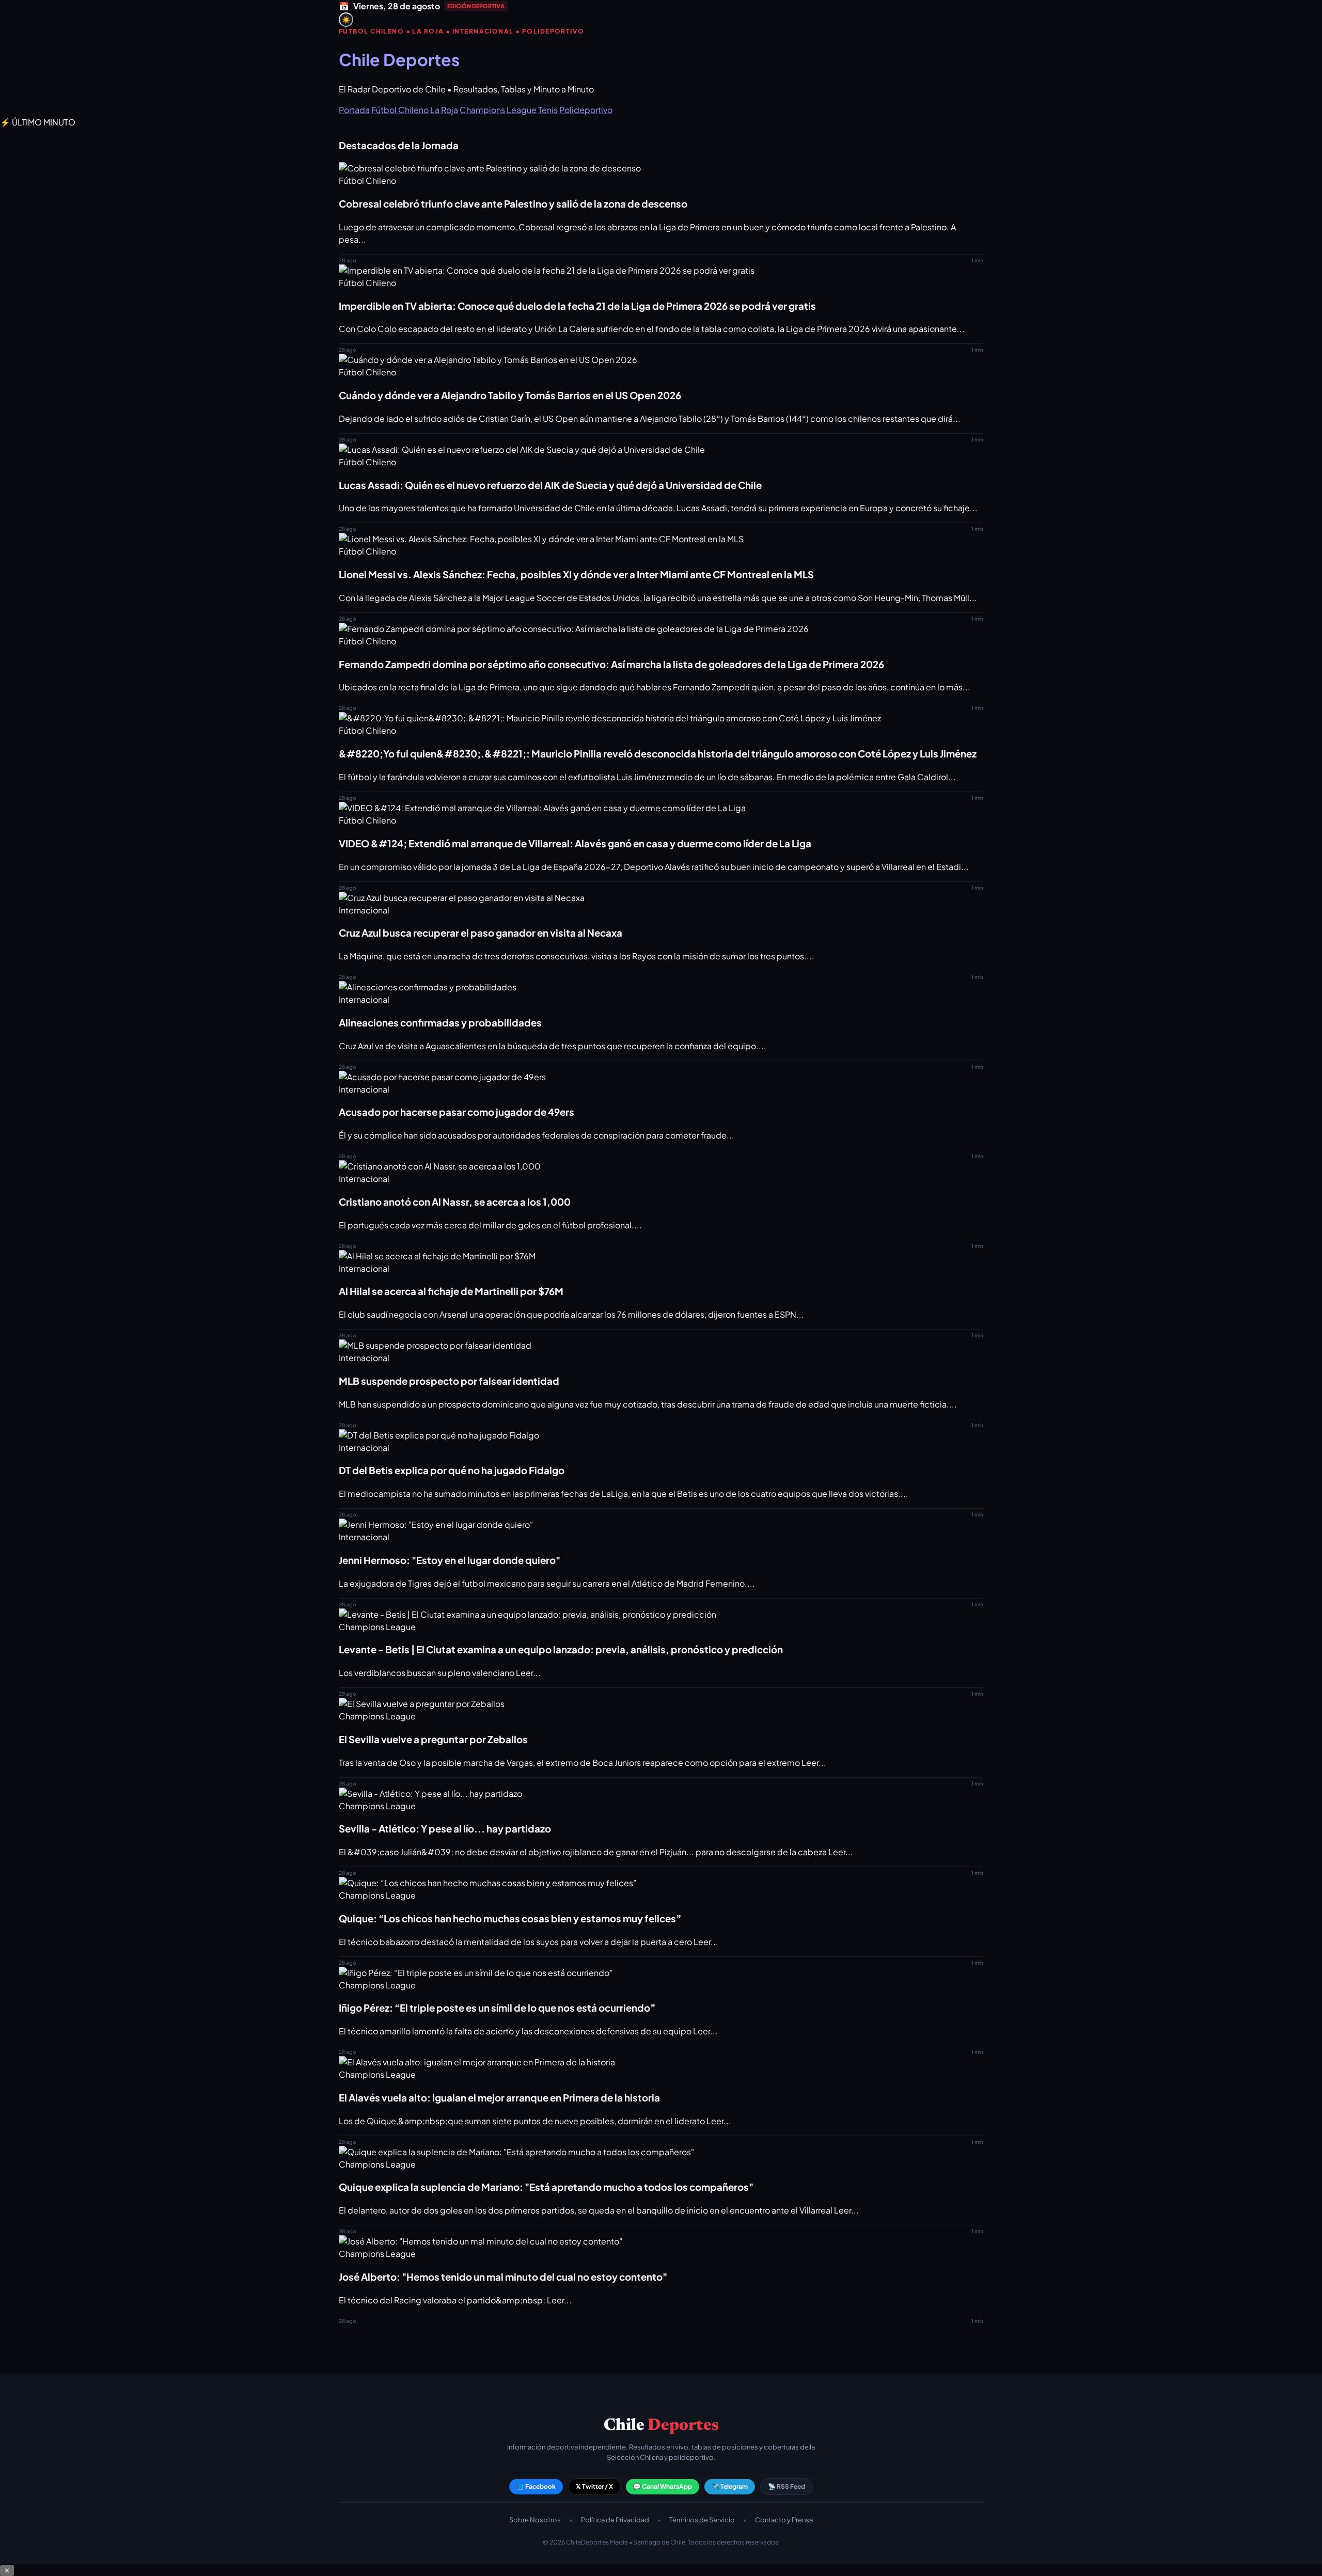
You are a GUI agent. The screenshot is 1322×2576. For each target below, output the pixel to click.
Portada (354, 110)
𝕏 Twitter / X (594, 2486)
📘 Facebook (536, 2486)
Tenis (548, 110)
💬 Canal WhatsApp (663, 2486)
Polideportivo (586, 110)
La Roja (444, 110)
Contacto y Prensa (784, 2520)
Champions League (498, 110)
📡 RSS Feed (786, 2486)
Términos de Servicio (702, 2520)
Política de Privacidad (615, 2520)
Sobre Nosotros (535, 2520)
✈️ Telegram (730, 2486)
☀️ (346, 20)
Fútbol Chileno (400, 110)
